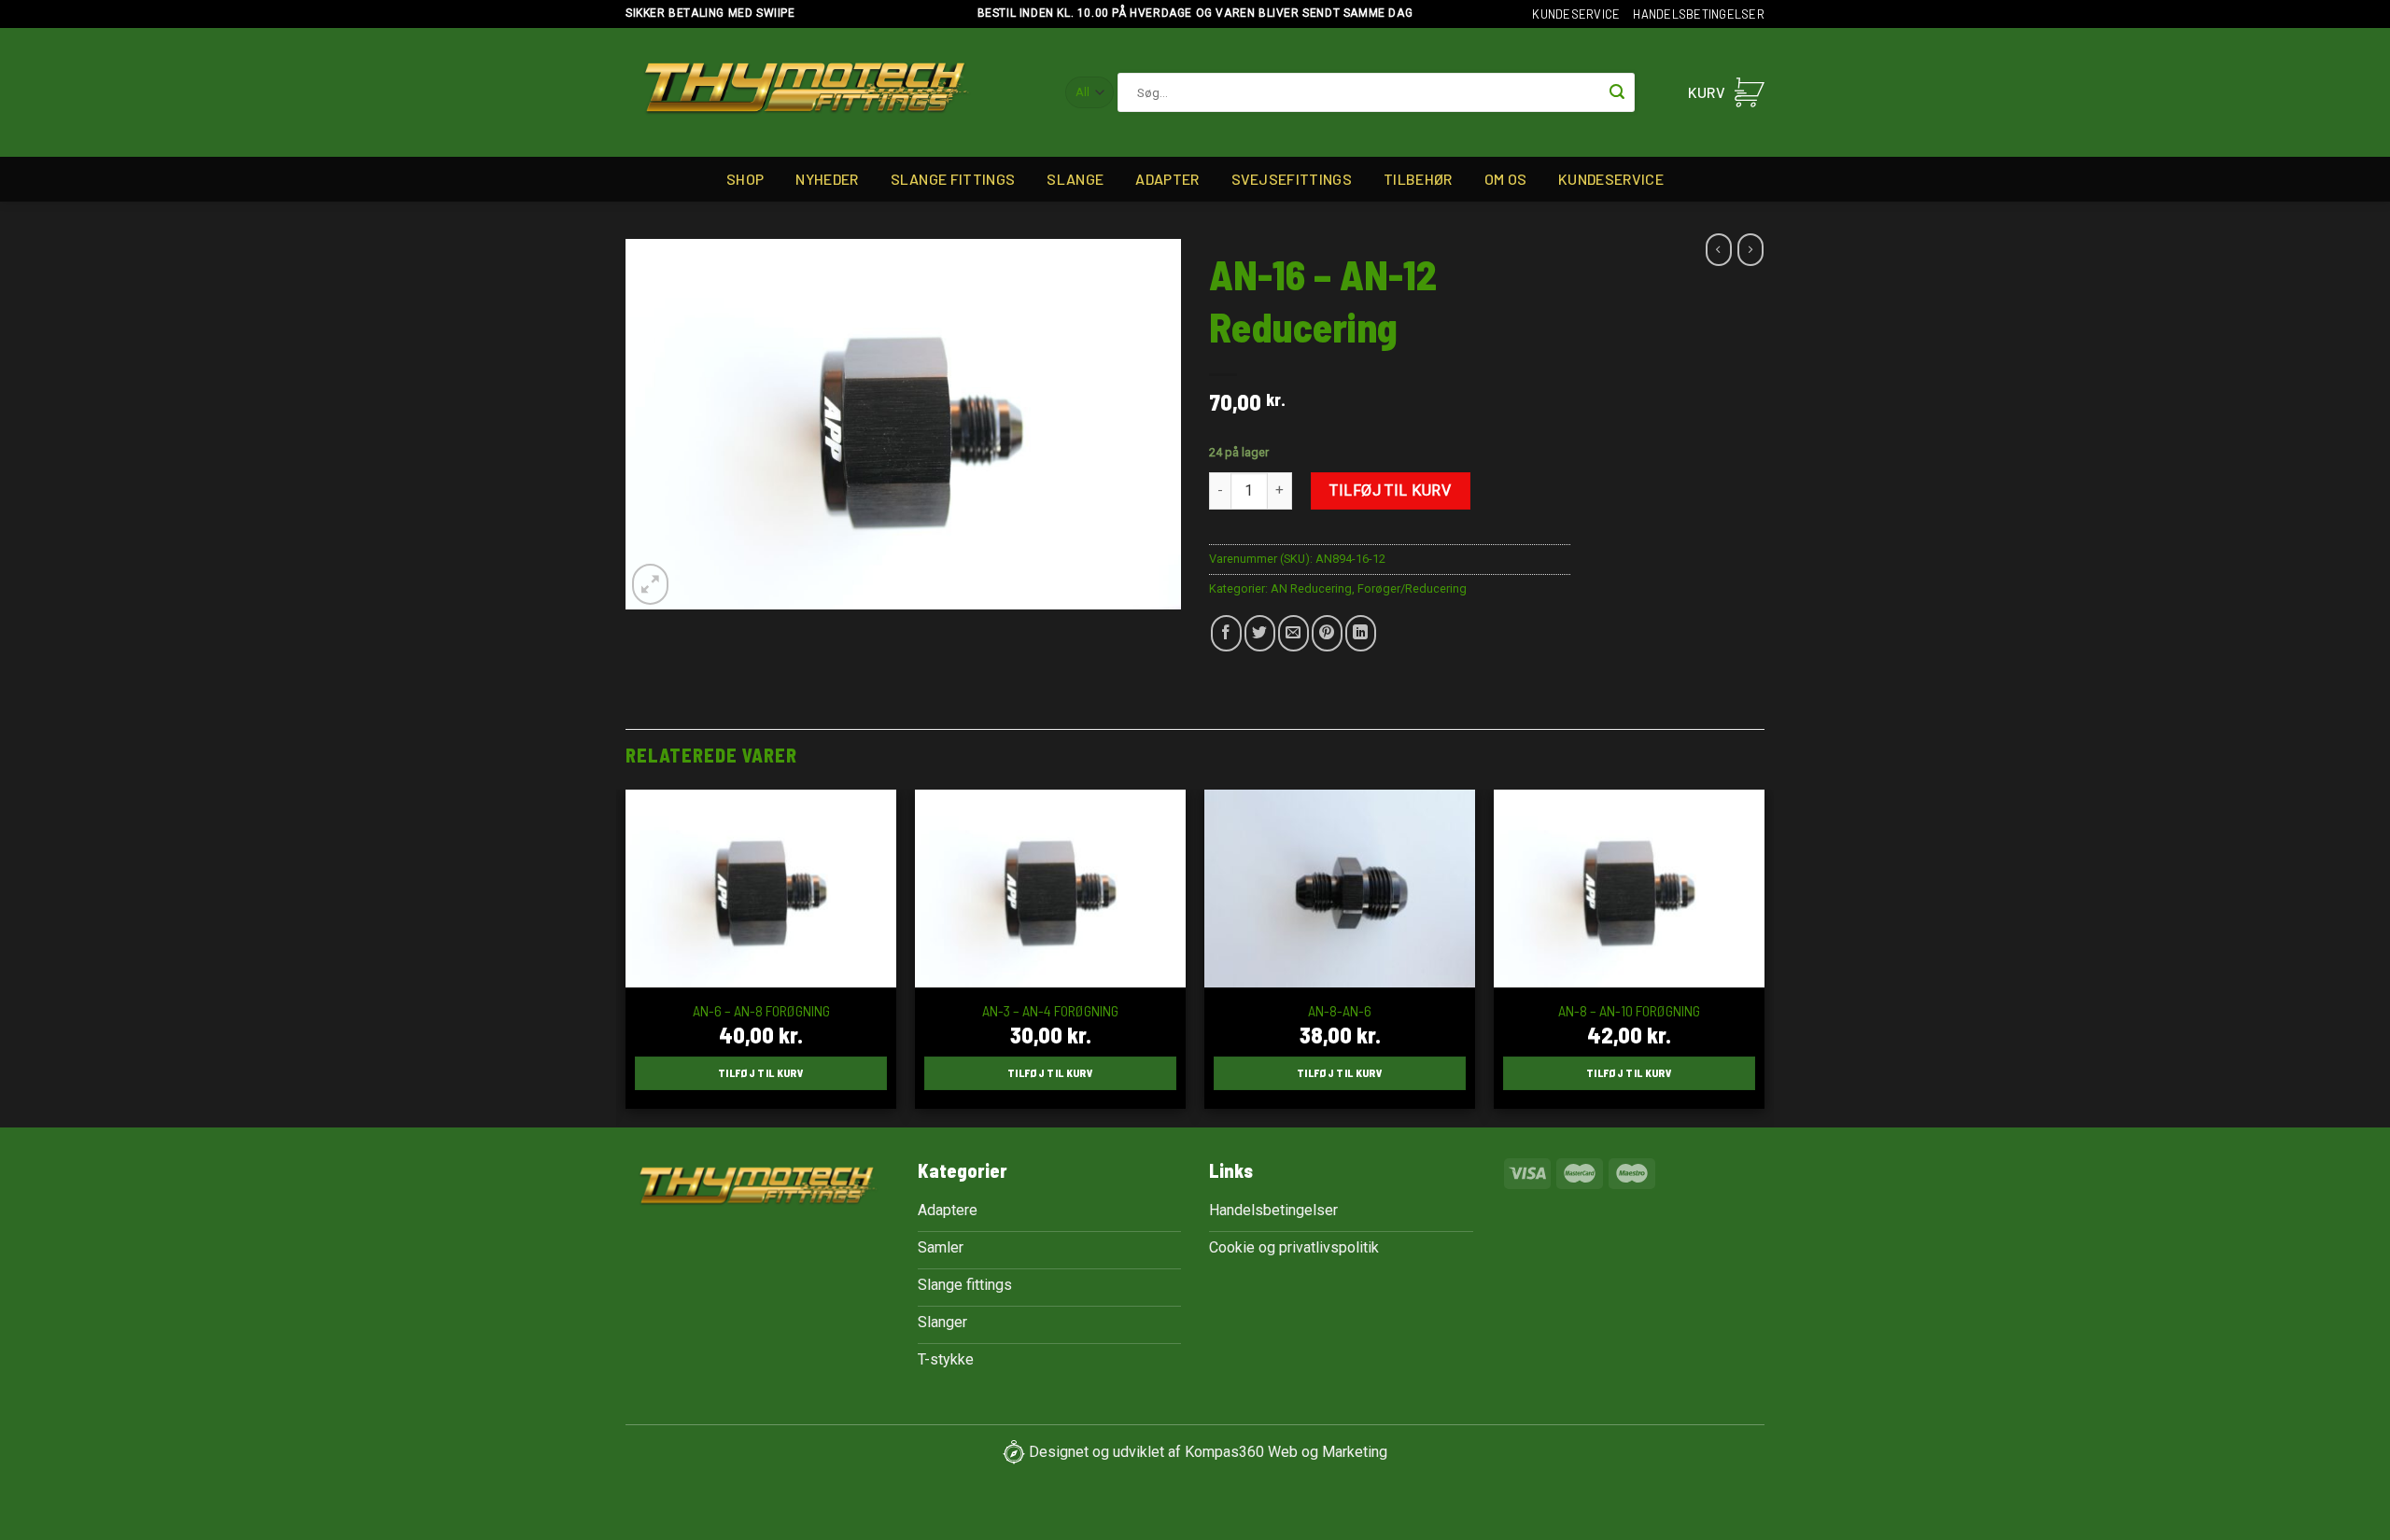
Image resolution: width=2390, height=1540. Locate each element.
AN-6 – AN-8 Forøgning (761, 1010)
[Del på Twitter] (1260, 633)
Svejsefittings (1292, 179)
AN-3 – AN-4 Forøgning (1050, 1010)
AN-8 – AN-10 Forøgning (1629, 1010)
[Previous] (626, 957)
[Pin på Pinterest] (1327, 633)
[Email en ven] (1293, 633)
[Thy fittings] (806, 93)
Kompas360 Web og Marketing (1286, 1451)
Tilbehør (1418, 179)
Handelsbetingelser (1699, 14)
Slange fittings (953, 179)
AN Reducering (1311, 588)
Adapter (1167, 179)
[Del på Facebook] (1226, 633)
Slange (1075, 179)
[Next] (1764, 957)
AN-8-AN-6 (1340, 1010)
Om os (1506, 179)
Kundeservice (1576, 14)
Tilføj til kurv (1390, 490)
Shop (745, 179)
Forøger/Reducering (1412, 588)
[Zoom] (650, 584)
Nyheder (827, 179)
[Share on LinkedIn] (1361, 633)
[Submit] (1617, 92)
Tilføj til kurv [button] (761, 1072)
